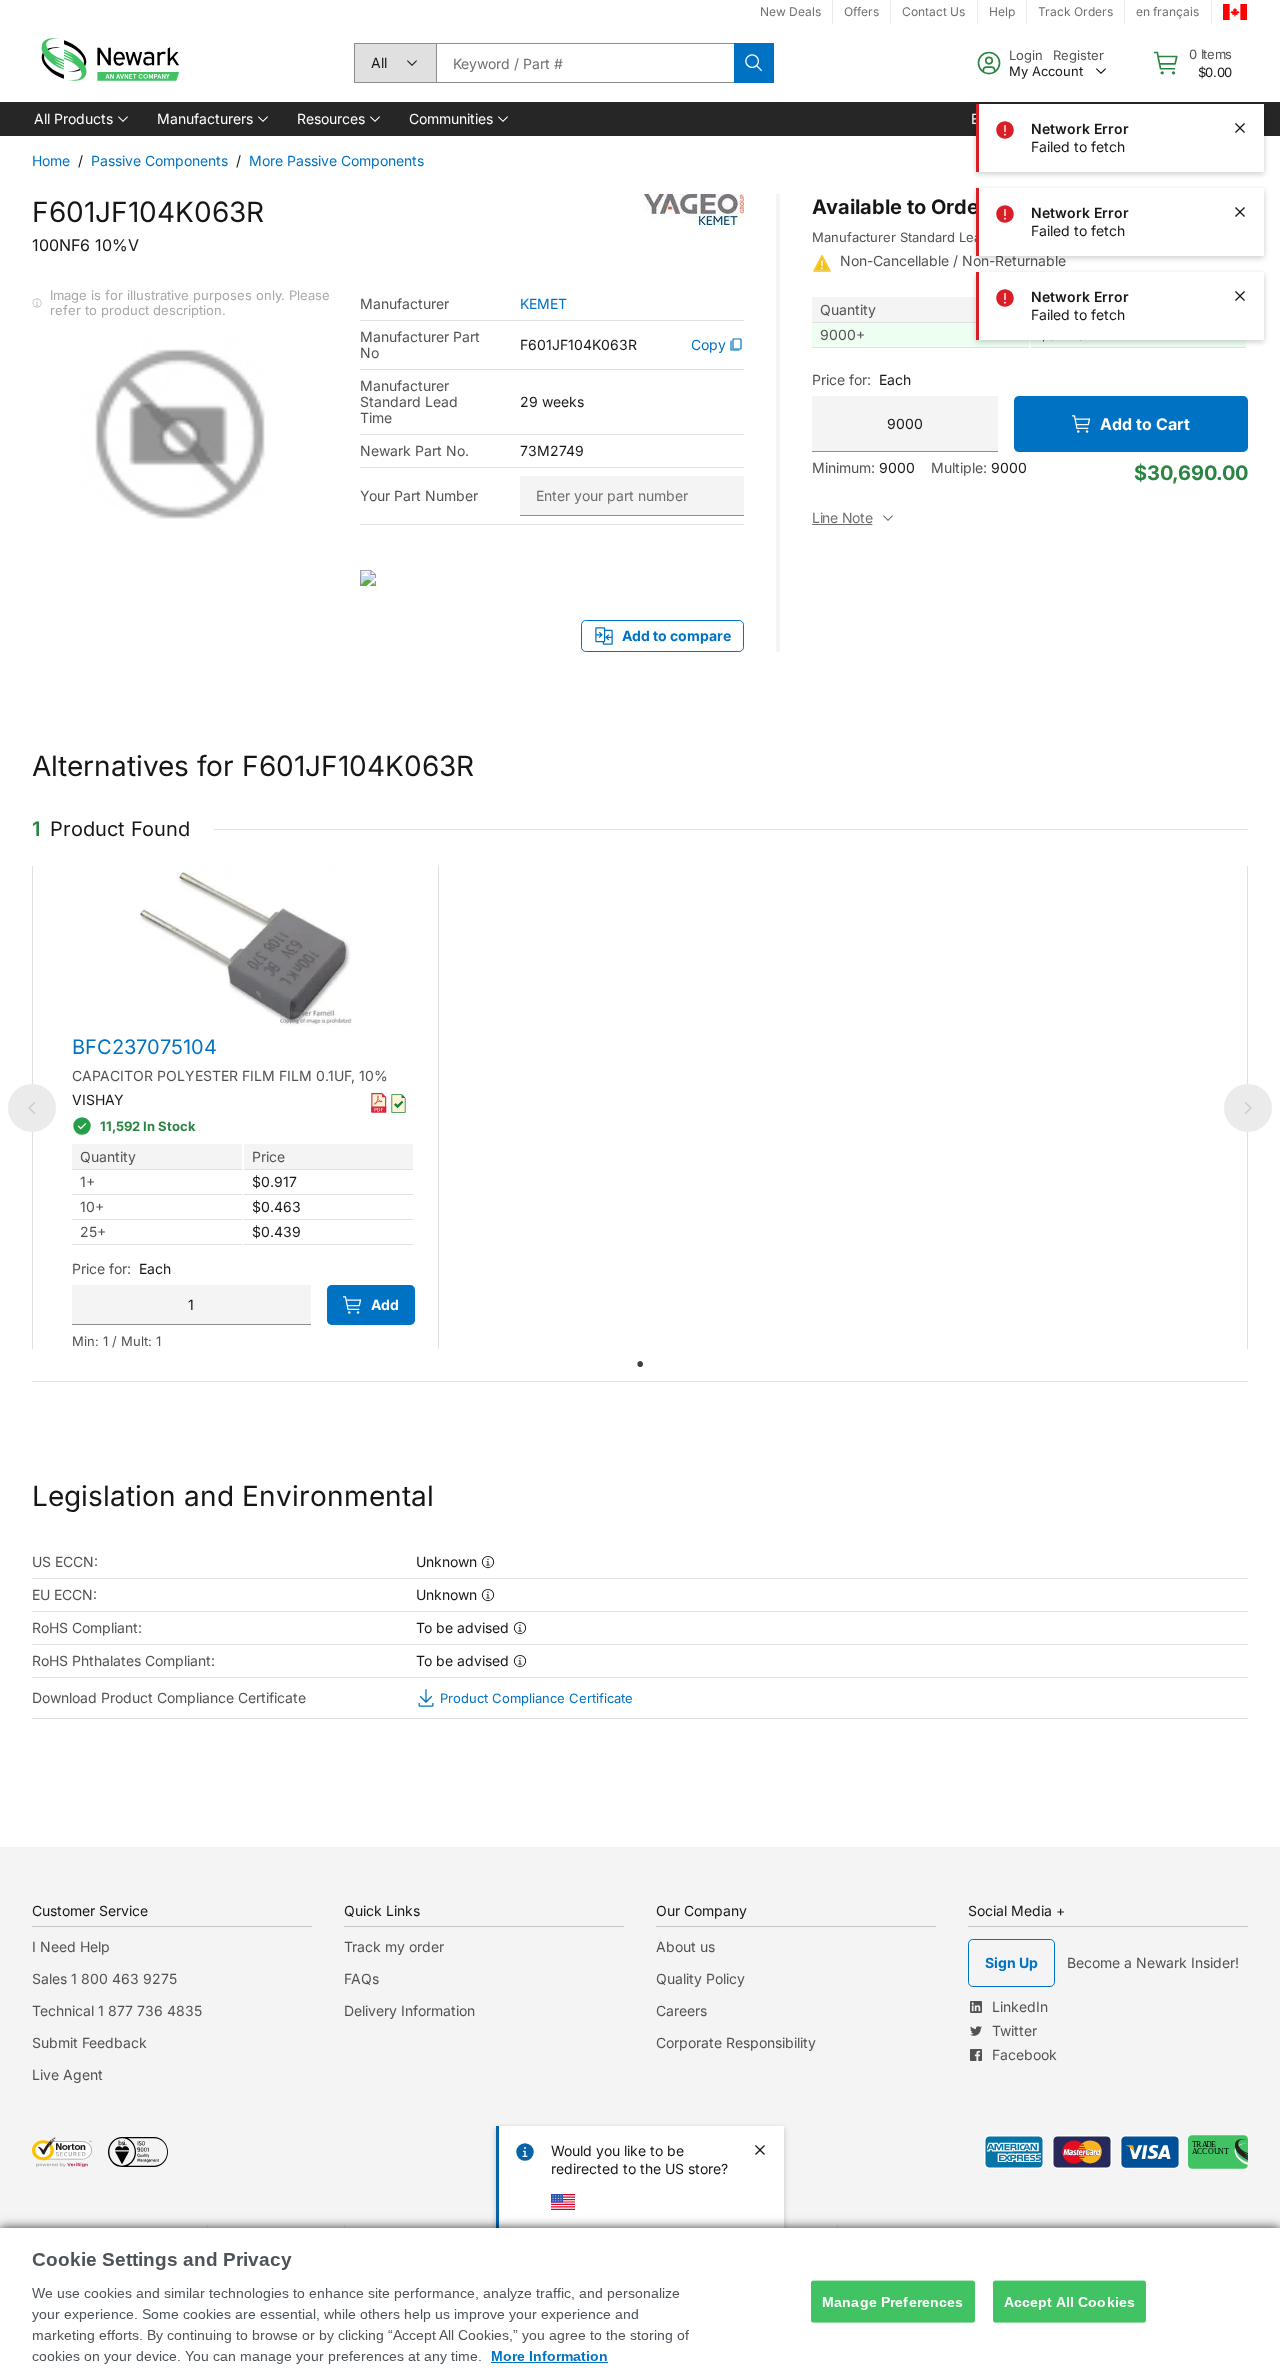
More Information (549, 2356)
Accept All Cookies (1070, 2301)
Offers (861, 11)
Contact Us (933, 11)
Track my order (394, 1946)
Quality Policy (700, 1978)
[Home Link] (108, 63)
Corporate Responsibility (736, 2042)
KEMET (543, 304)
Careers (681, 2010)
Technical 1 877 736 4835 (117, 2010)
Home (51, 160)
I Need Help (71, 1946)
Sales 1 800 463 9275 (104, 1978)
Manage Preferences (893, 2301)
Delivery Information (409, 2010)
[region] (640, 2302)
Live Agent (67, 2074)
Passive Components (159, 160)
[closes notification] (1240, 44)
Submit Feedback (89, 2042)
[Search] (754, 63)
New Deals (790, 11)
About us (685, 1946)
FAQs (361, 1978)
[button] (79, 119)
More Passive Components (336, 160)
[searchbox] (585, 63)
